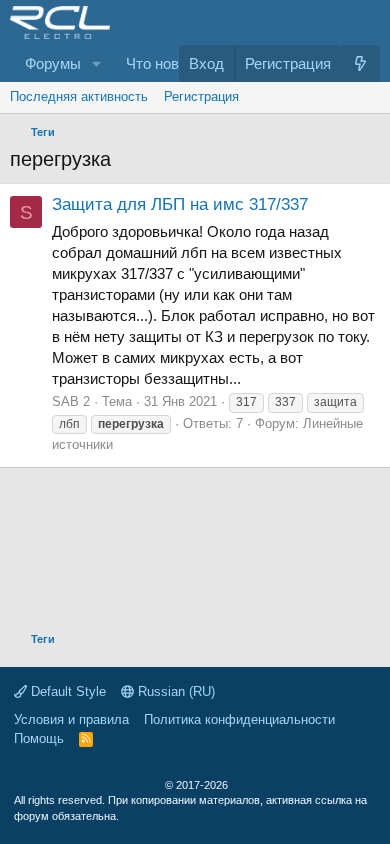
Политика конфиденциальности (239, 719)
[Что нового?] (360, 63)
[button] (97, 63)
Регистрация (201, 96)
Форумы (53, 63)
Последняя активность (79, 96)
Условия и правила (71, 719)
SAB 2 (71, 401)
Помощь (39, 738)
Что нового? (167, 63)
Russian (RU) (174, 691)
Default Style (66, 691)
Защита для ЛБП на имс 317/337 (180, 204)
